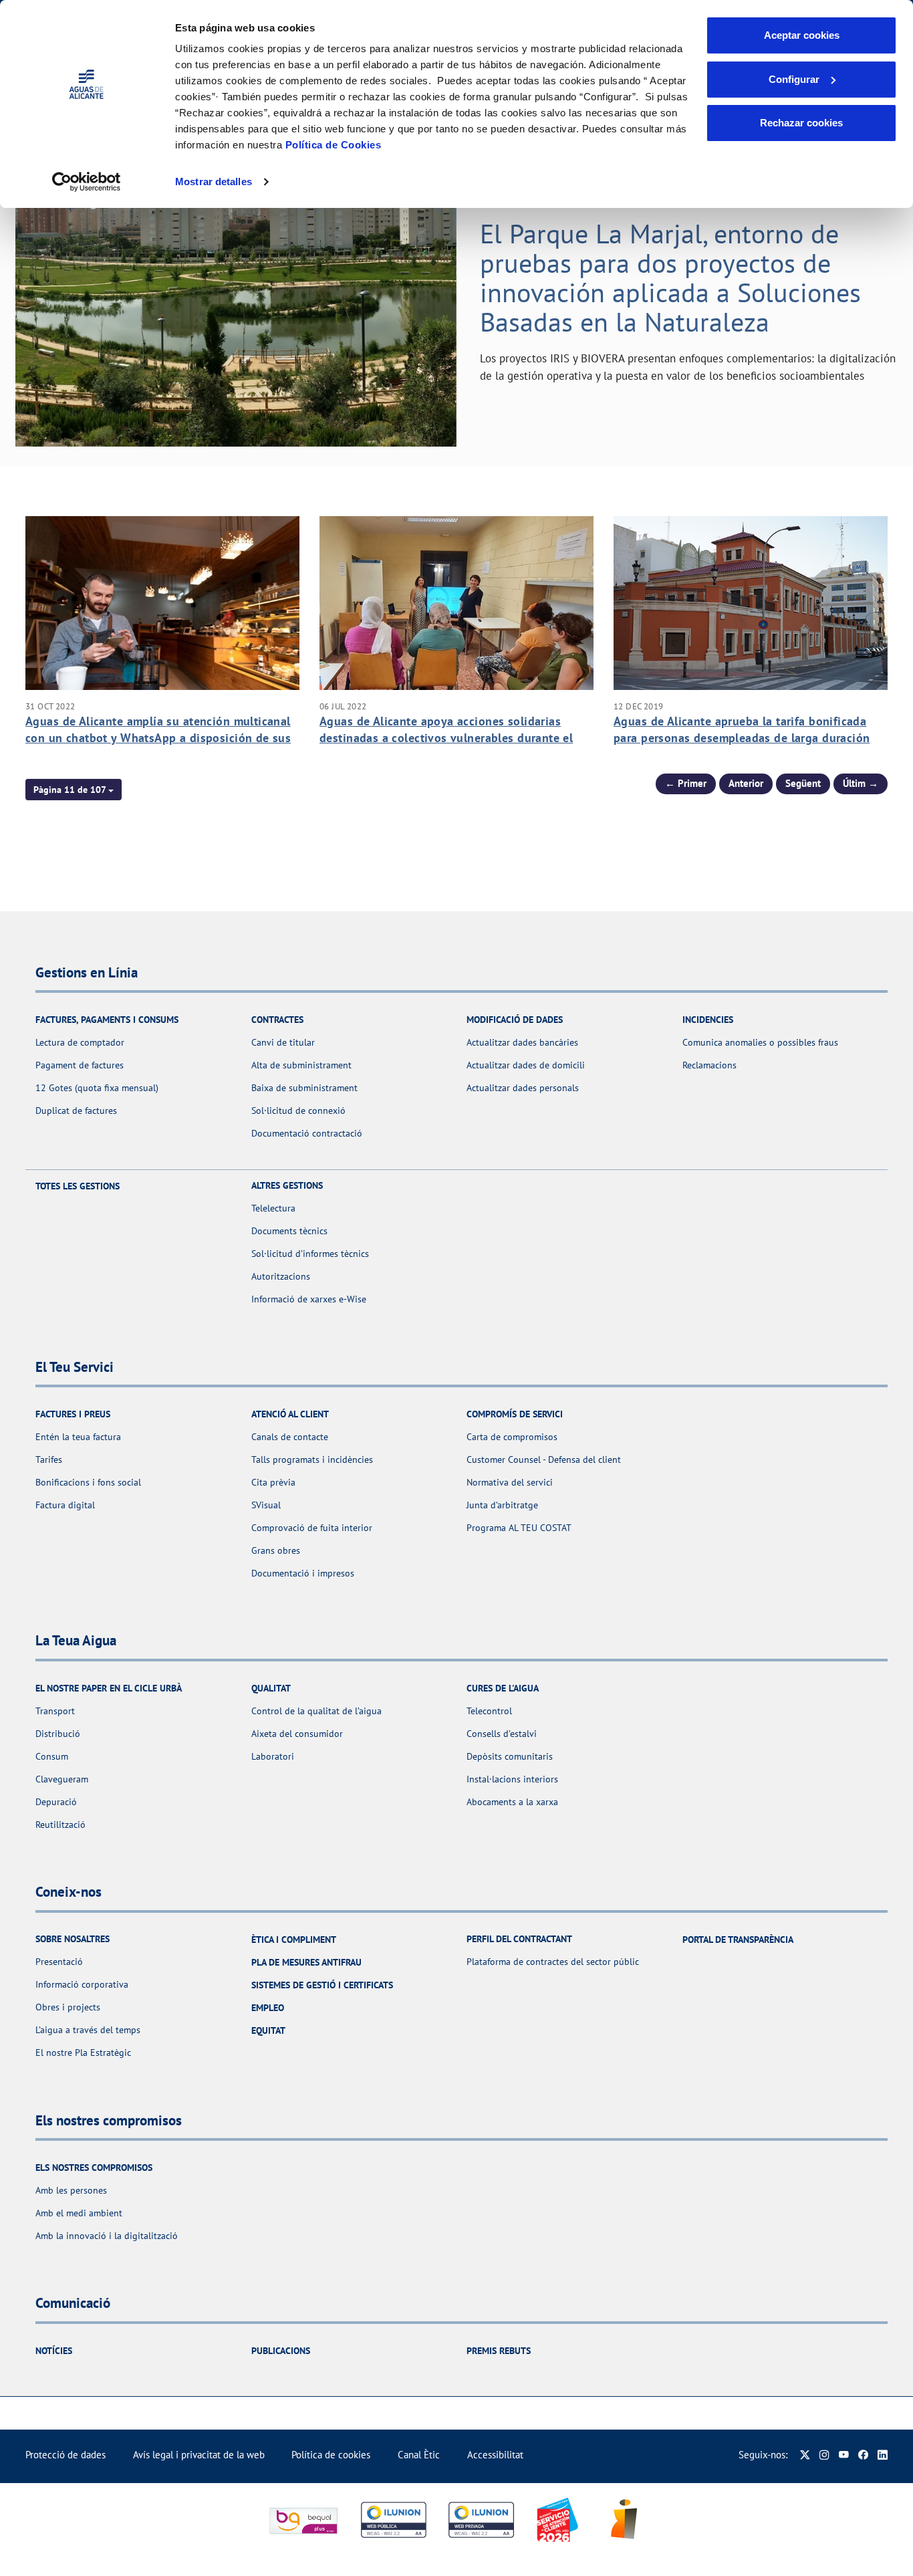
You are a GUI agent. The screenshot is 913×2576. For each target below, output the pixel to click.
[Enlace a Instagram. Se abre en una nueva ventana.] (824, 2455)
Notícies (54, 2351)
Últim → (861, 783)
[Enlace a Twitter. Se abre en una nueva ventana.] (805, 2455)
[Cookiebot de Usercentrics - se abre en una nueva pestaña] (87, 182)
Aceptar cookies (802, 35)
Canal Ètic (419, 2455)
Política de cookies (331, 2455)
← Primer (686, 783)
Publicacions (281, 2351)
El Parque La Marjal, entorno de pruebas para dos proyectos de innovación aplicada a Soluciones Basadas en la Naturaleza (670, 277)
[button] (74, 790)
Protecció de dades (66, 2455)
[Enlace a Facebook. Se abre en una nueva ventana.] (863, 2455)
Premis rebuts (499, 2351)
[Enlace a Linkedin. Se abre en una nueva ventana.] (883, 2455)
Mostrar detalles (214, 182)
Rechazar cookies (801, 123)
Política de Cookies (334, 145)
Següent (803, 783)
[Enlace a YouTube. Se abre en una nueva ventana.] (844, 2455)
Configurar (794, 79)
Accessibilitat (495, 2455)
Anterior (746, 783)
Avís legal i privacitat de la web (199, 2455)
